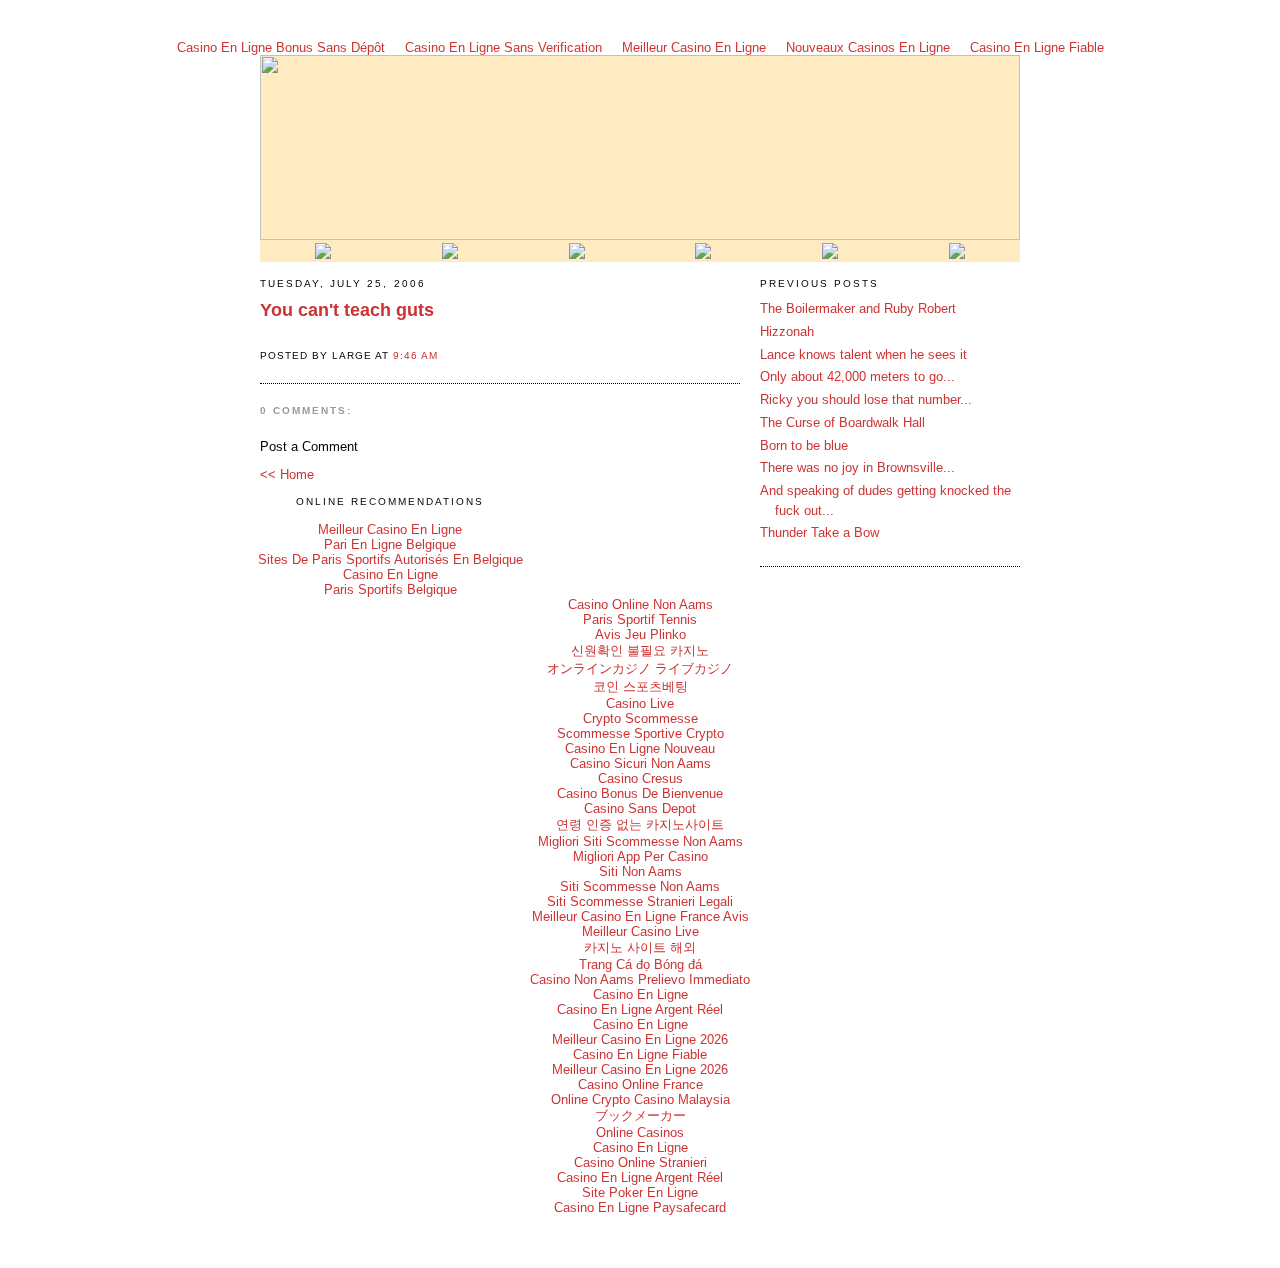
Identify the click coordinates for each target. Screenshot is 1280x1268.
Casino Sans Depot (640, 808)
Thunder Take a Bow (819, 532)
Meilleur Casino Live (640, 931)
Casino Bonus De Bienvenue (640, 793)
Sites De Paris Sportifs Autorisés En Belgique (390, 559)
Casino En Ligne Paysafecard (640, 1207)
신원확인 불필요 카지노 (640, 650)
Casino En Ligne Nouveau (640, 748)
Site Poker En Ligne (640, 1192)
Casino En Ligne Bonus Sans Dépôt (281, 47)
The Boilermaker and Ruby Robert (858, 308)
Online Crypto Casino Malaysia (640, 1099)
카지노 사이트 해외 (640, 947)
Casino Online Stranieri (640, 1162)
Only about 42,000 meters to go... (857, 376)
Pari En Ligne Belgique (390, 544)
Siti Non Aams (640, 871)
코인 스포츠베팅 (640, 686)
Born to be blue (804, 445)
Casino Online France (640, 1084)
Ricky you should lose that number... (866, 399)
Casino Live (640, 703)
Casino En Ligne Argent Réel (640, 1009)
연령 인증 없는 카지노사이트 (640, 824)
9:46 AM (415, 355)
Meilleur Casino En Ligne (694, 47)
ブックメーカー (640, 1115)
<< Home (287, 474)
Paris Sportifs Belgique (390, 589)
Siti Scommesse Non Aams (640, 886)
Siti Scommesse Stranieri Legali (640, 901)
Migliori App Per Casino (640, 856)
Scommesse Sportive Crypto (640, 733)
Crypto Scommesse (640, 718)
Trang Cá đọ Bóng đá (640, 964)
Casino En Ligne (390, 574)
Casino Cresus (640, 778)
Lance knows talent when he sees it (863, 354)
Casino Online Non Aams (640, 604)
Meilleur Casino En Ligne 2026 (640, 1039)
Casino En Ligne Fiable (1037, 47)
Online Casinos (640, 1132)
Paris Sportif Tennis (640, 619)
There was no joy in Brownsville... (857, 467)
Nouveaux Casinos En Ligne (868, 47)
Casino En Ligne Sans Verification (503, 47)
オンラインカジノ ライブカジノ (640, 668)
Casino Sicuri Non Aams (640, 763)
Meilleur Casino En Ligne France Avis (640, 916)
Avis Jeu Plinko (640, 634)
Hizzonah (787, 331)
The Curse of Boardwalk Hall (842, 422)
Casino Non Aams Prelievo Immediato (640, 979)
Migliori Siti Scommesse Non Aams (640, 841)
